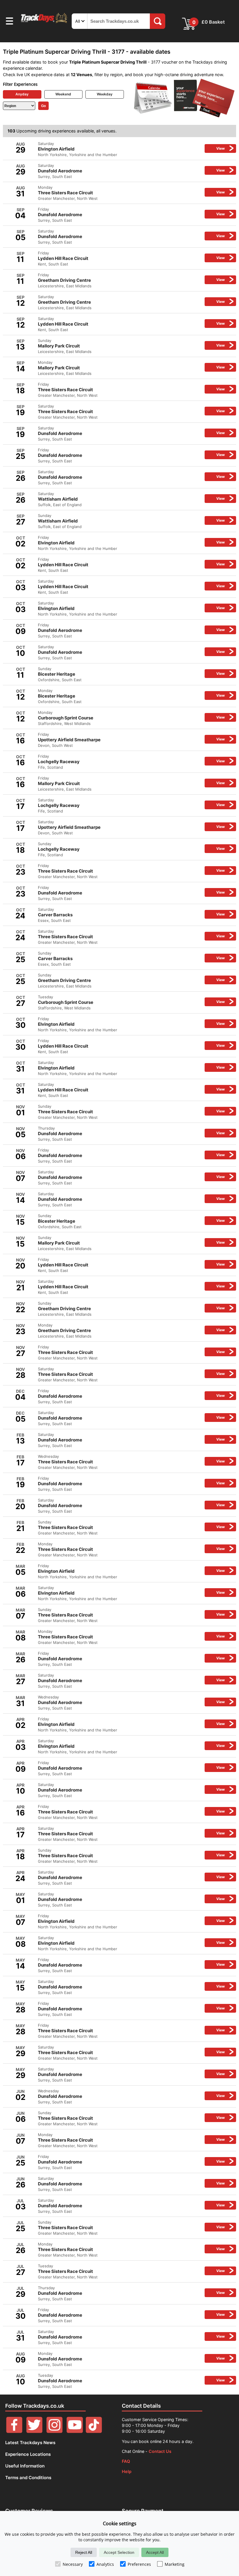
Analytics (105, 2564)
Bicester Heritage (131, 674)
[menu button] (9, 22)
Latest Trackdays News (30, 2443)
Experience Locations (28, 2454)
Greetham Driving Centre (131, 280)
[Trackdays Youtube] (75, 2431)
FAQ (126, 2461)
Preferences (139, 2564)
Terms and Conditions (28, 2478)
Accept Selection (119, 2552)
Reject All (84, 2552)
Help (127, 2471)
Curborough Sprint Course (131, 718)
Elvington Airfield (131, 149)
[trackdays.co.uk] (44, 23)
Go (43, 106)
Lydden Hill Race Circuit (131, 258)
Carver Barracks (131, 915)
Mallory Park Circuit (131, 346)
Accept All (155, 2552)
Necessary (73, 2564)
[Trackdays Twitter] (34, 2431)
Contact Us (160, 2451)
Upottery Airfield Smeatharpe (131, 740)
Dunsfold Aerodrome (131, 171)
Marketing (175, 2564)
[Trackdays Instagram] (55, 2431)
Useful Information (25, 2466)
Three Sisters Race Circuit (131, 193)
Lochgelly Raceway (131, 762)
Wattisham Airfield (131, 499)
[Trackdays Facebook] (14, 2431)
